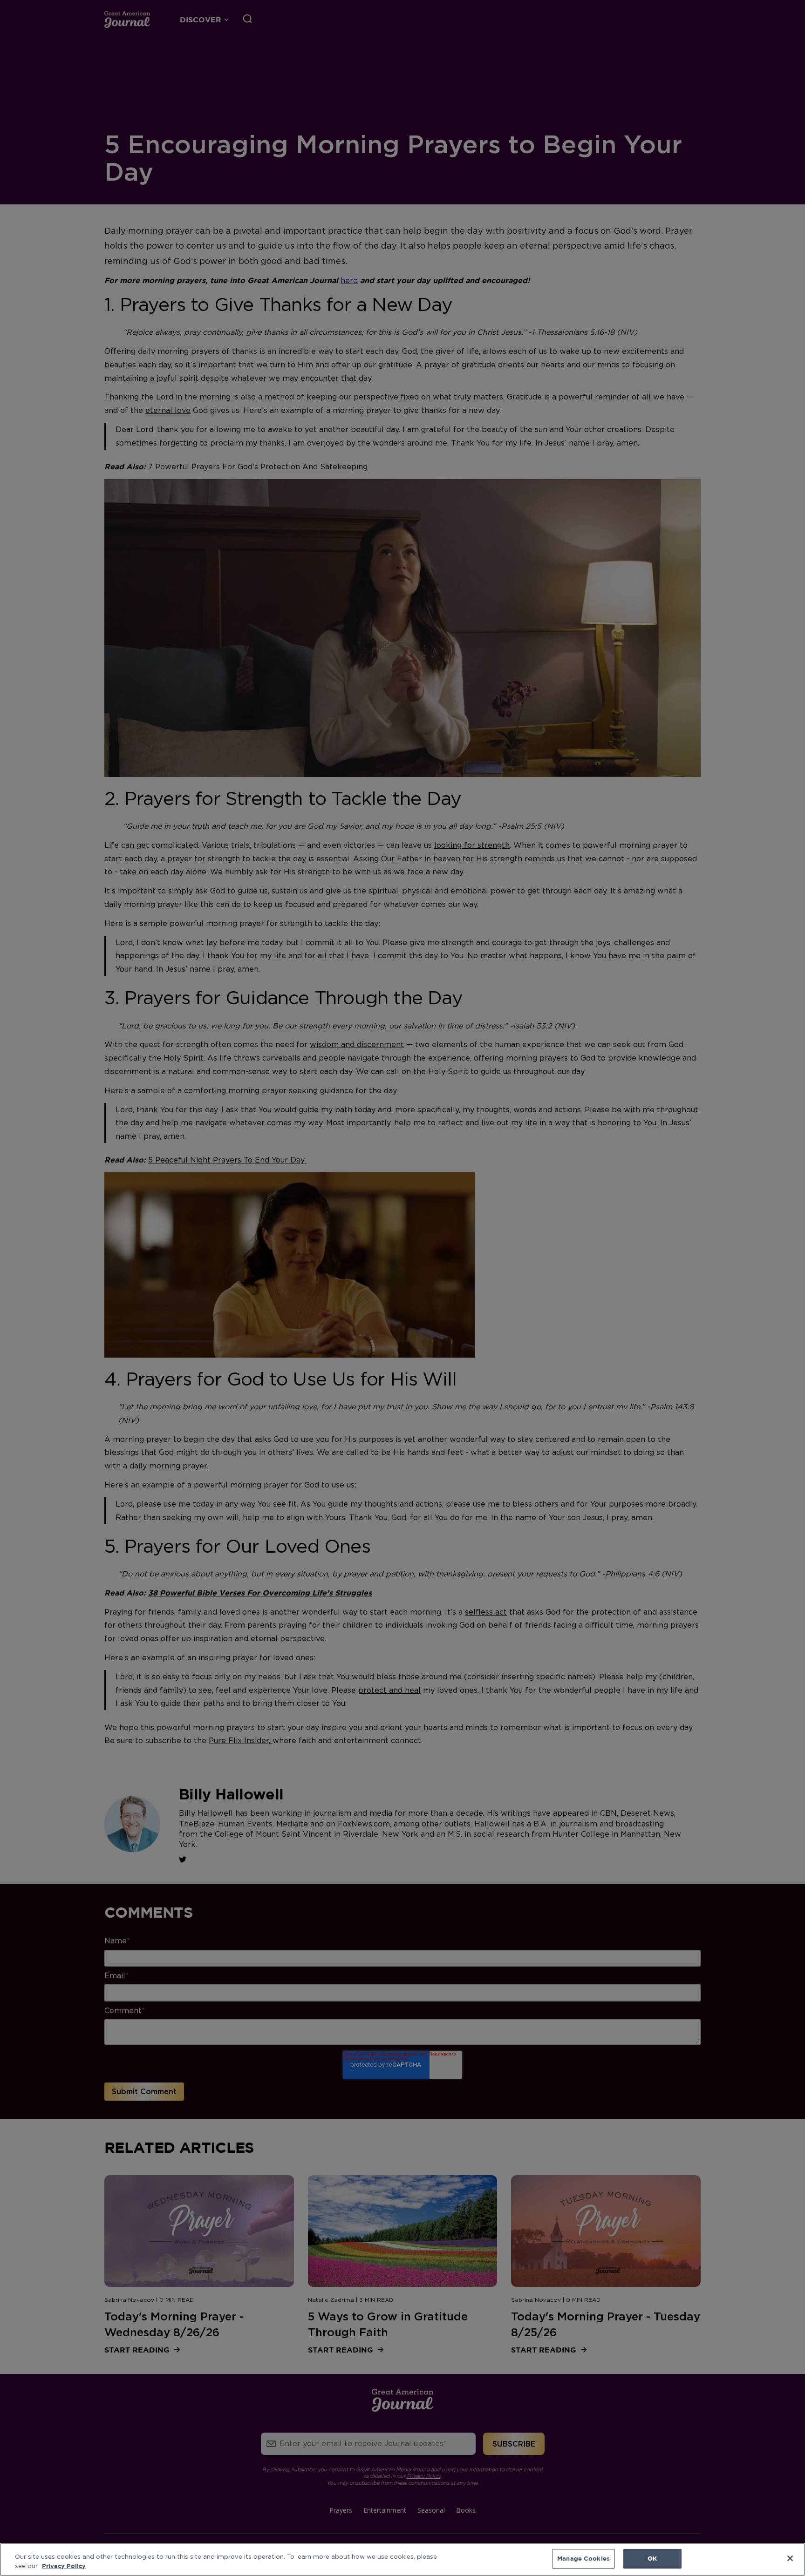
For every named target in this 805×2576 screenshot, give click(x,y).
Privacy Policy (64, 2566)
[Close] (790, 2558)
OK (652, 2558)
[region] (402, 2559)
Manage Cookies (583, 2558)
